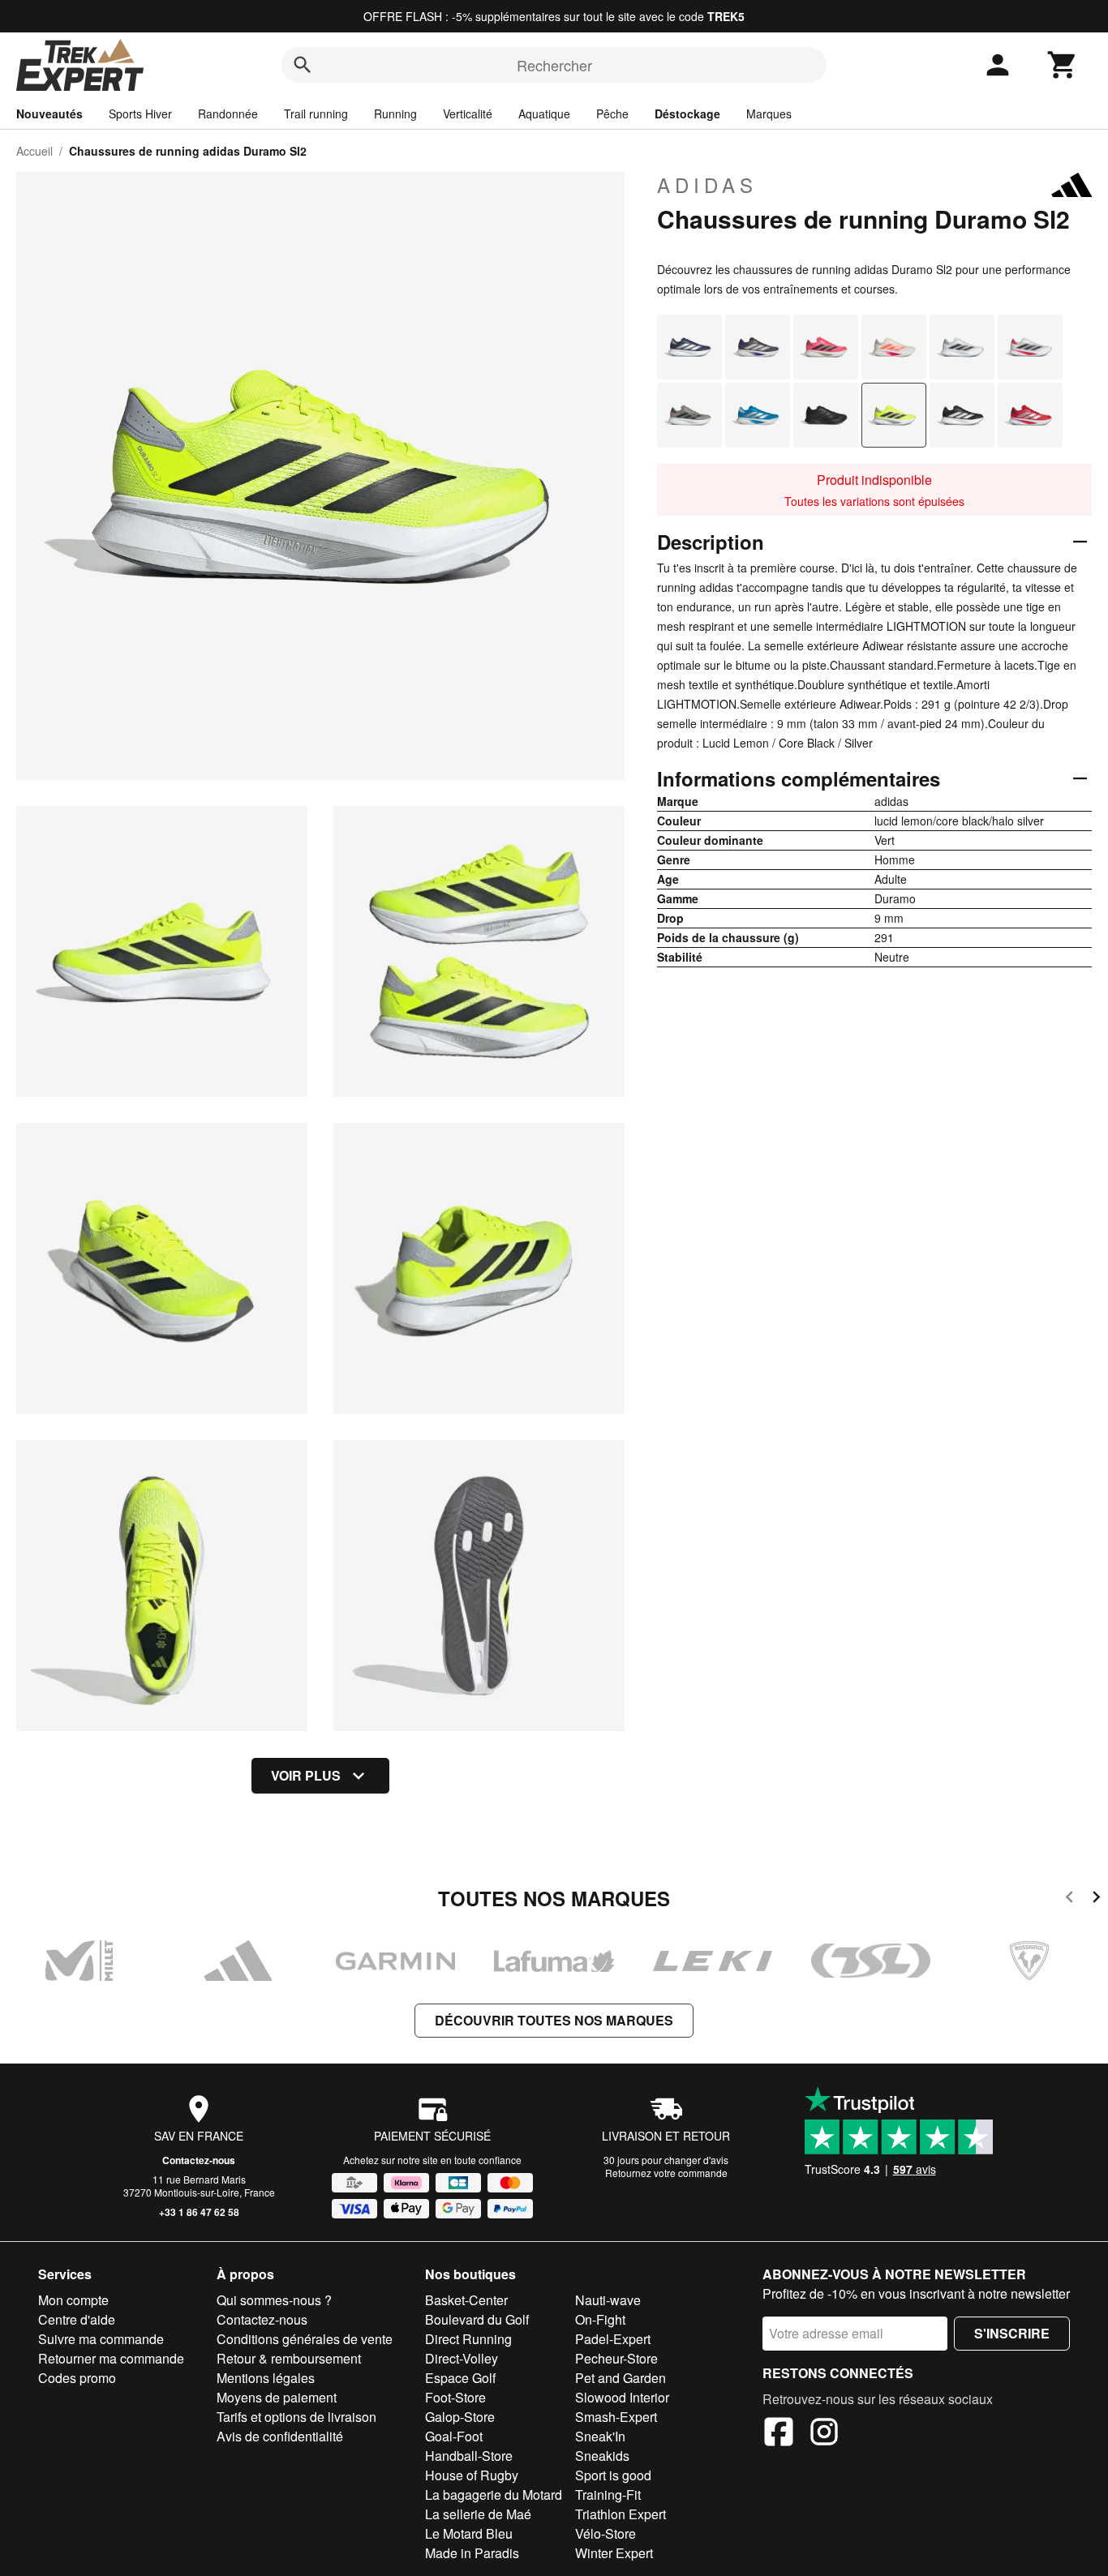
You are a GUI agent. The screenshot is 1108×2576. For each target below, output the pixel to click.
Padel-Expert (613, 2339)
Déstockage (687, 114)
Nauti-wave (608, 2300)
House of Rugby (472, 2475)
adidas (707, 185)
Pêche (612, 114)
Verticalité (468, 114)
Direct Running (468, 2339)
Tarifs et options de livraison (296, 2417)
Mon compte (73, 2300)
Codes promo (77, 2378)
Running (395, 114)
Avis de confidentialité (280, 2436)
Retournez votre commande (666, 2173)
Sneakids (602, 2456)
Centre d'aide (77, 2319)
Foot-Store (455, 2397)
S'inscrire (1012, 2333)
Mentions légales (266, 2378)
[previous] (1069, 1899)
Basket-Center (466, 2300)
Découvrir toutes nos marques (554, 2020)
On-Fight (600, 2319)
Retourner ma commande (111, 2358)
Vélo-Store (606, 2533)
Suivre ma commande (101, 2339)
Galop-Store (460, 2417)
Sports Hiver (140, 114)
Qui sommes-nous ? (274, 2300)
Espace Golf (460, 2378)
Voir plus (306, 1775)
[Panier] (1063, 65)
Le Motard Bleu (469, 2533)
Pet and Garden (621, 2378)
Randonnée (228, 114)
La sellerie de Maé (478, 2514)
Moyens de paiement (277, 2397)
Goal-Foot (454, 2436)
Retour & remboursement (289, 2358)
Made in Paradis (472, 2553)
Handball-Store (469, 2456)
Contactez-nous (199, 2160)
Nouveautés (49, 114)
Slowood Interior (622, 2397)
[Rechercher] (303, 65)
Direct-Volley (462, 2358)
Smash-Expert (616, 2417)
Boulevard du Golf (477, 2319)
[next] (1096, 1899)
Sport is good (613, 2475)
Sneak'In (600, 2436)
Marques (769, 114)
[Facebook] (779, 2434)
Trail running (316, 114)
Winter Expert (614, 2553)
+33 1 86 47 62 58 (199, 2212)
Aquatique (544, 114)
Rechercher (554, 65)
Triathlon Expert (621, 2514)
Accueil (34, 151)
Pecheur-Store (616, 2358)
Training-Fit (608, 2495)
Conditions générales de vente (305, 2339)
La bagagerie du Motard (494, 2495)
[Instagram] (824, 2434)
